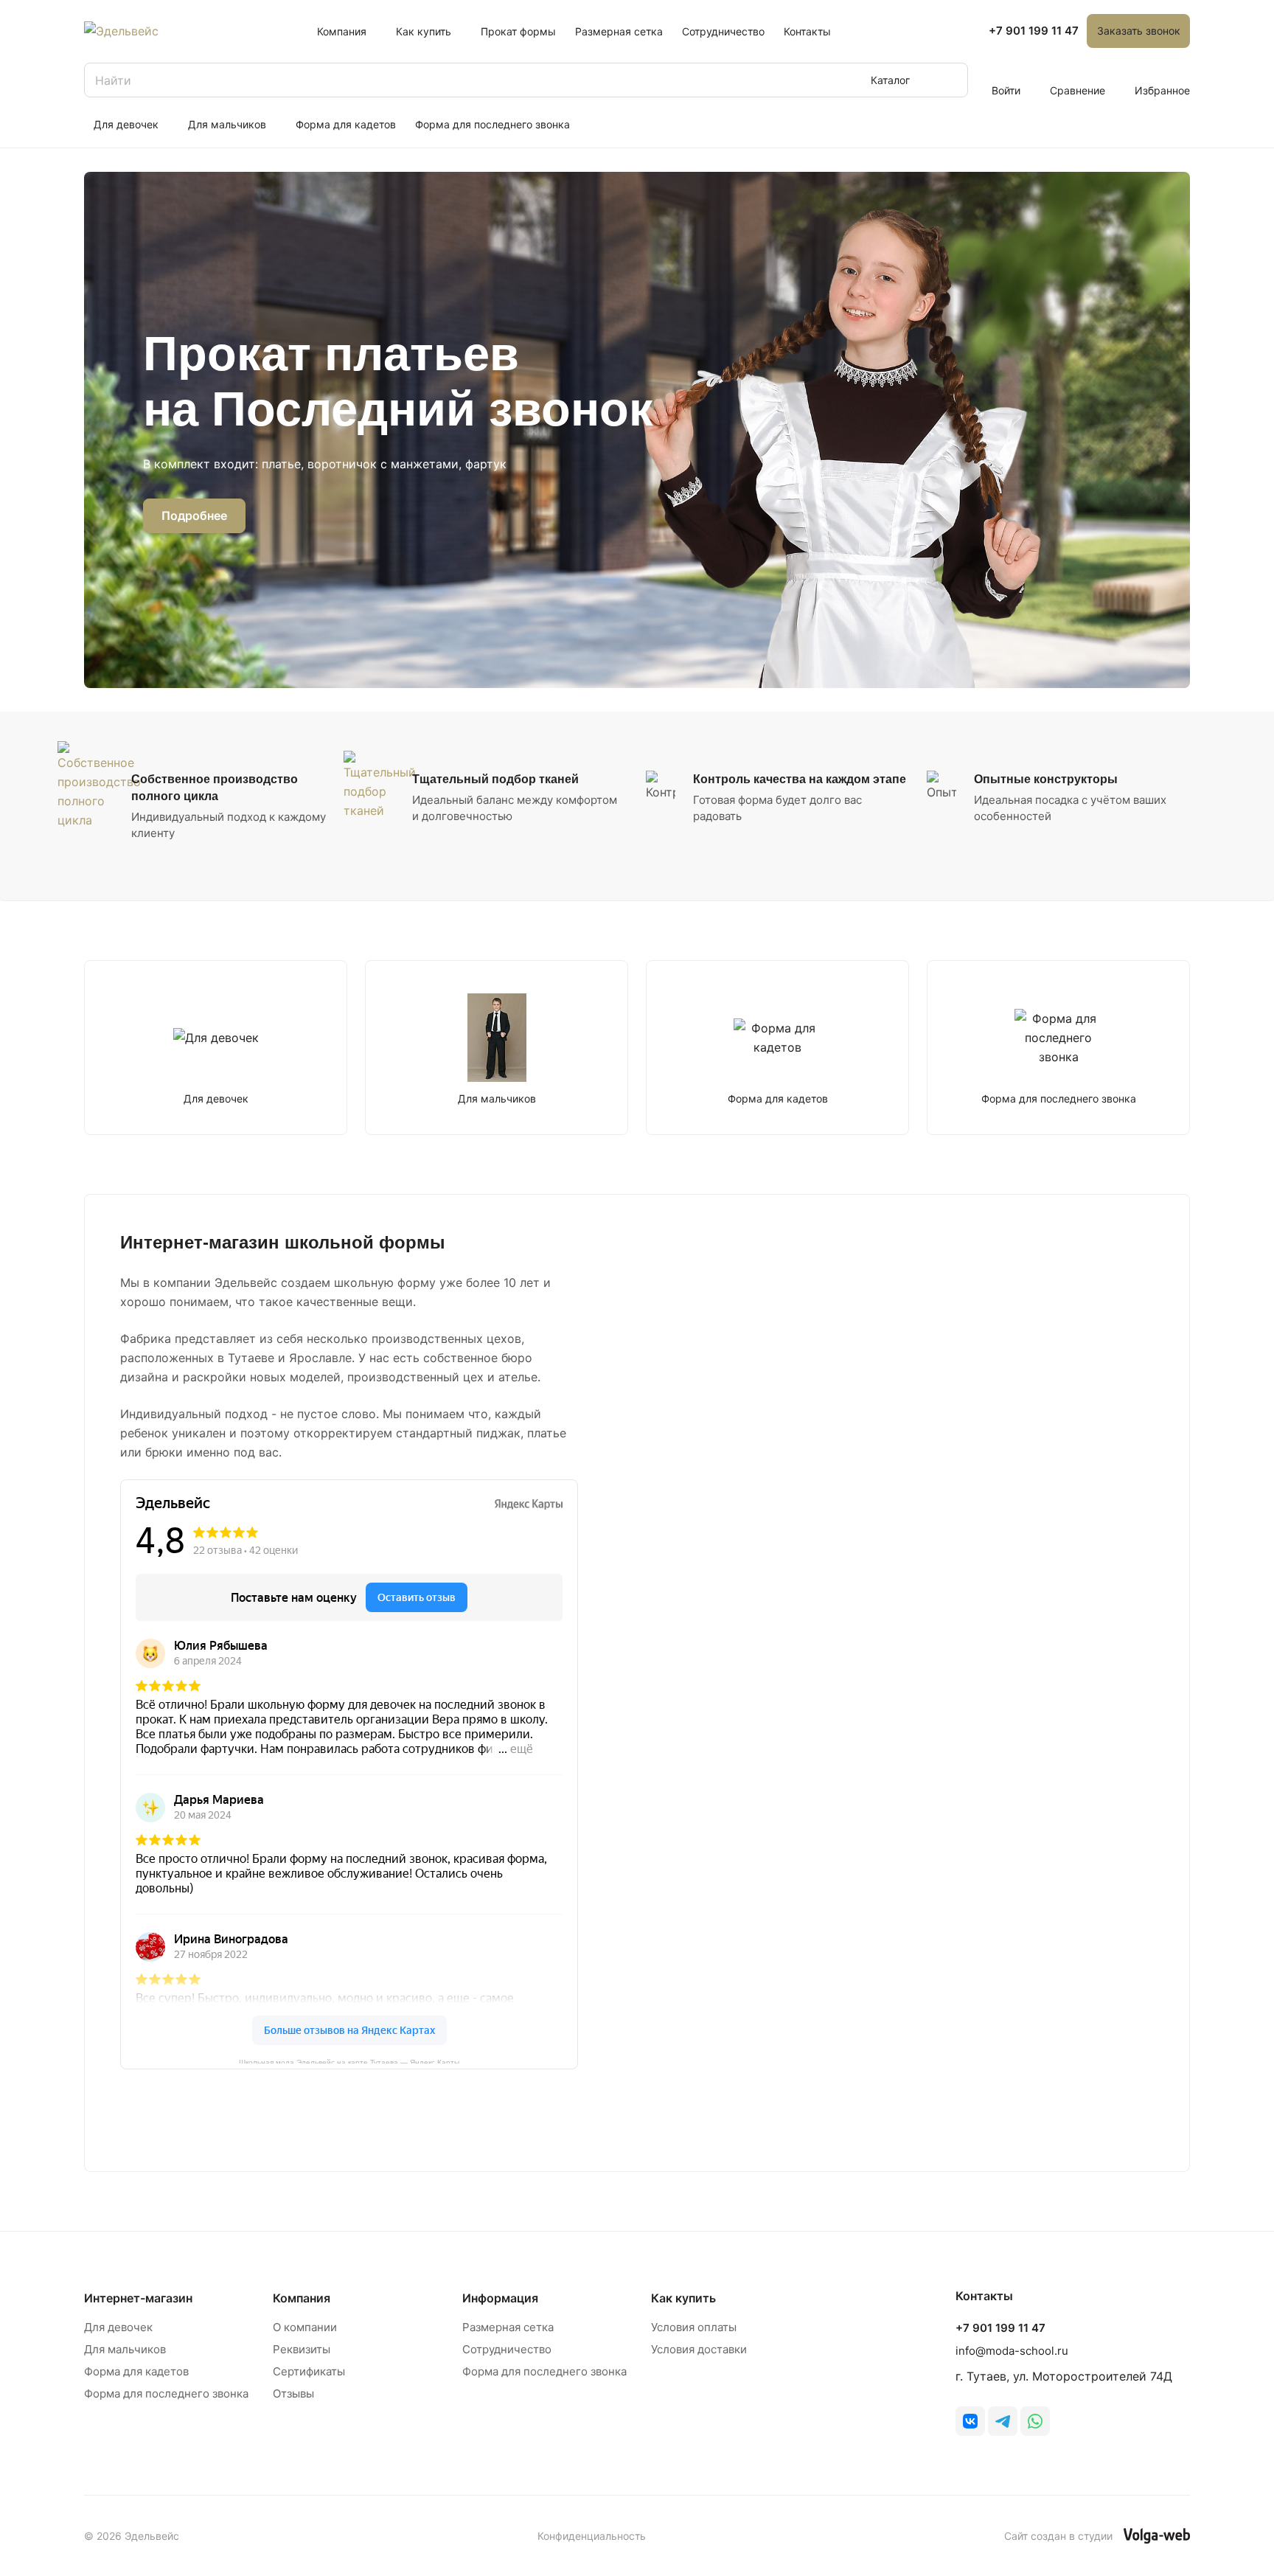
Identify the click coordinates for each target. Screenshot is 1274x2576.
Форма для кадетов (136, 2371)
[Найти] (950, 80)
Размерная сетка (508, 2327)
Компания (302, 2298)
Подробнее (194, 515)
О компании (305, 2327)
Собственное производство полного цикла (215, 788)
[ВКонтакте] (970, 2421)
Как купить (683, 2298)
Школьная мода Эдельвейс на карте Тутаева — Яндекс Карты (349, 2061)
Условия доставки (699, 2349)
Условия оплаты (694, 2327)
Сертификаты (309, 2371)
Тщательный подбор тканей (495, 779)
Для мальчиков (125, 2349)
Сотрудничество (507, 2349)
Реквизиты (302, 2349)
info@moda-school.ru (1012, 2351)
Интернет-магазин (138, 2298)
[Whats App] (1035, 2421)
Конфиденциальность (592, 2536)
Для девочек (118, 2327)
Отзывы (293, 2393)
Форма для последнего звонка (166, 2393)
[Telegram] (1003, 2421)
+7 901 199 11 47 (1034, 31)
